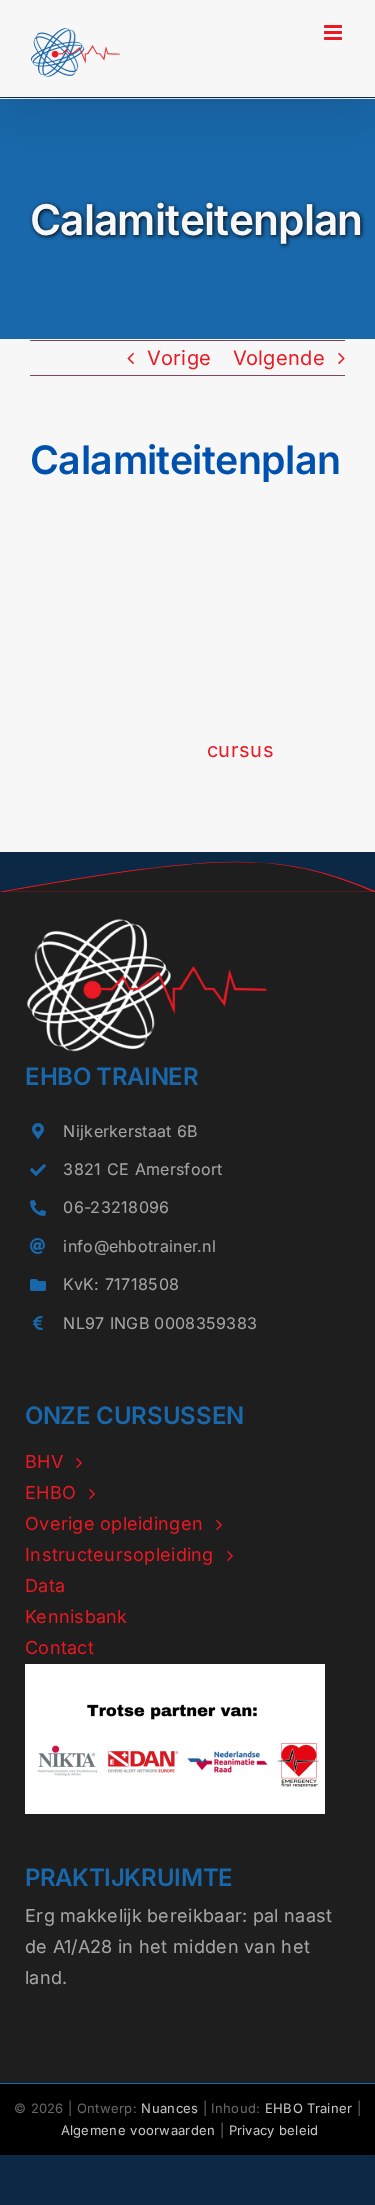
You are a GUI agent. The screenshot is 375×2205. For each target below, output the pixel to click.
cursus (240, 750)
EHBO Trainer (309, 2108)
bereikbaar (194, 1915)
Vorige (179, 358)
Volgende (279, 358)
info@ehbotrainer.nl (139, 1246)
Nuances (169, 2108)
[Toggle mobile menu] (334, 32)
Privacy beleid (274, 2130)
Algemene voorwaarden (138, 2130)
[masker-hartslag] (147, 927)
